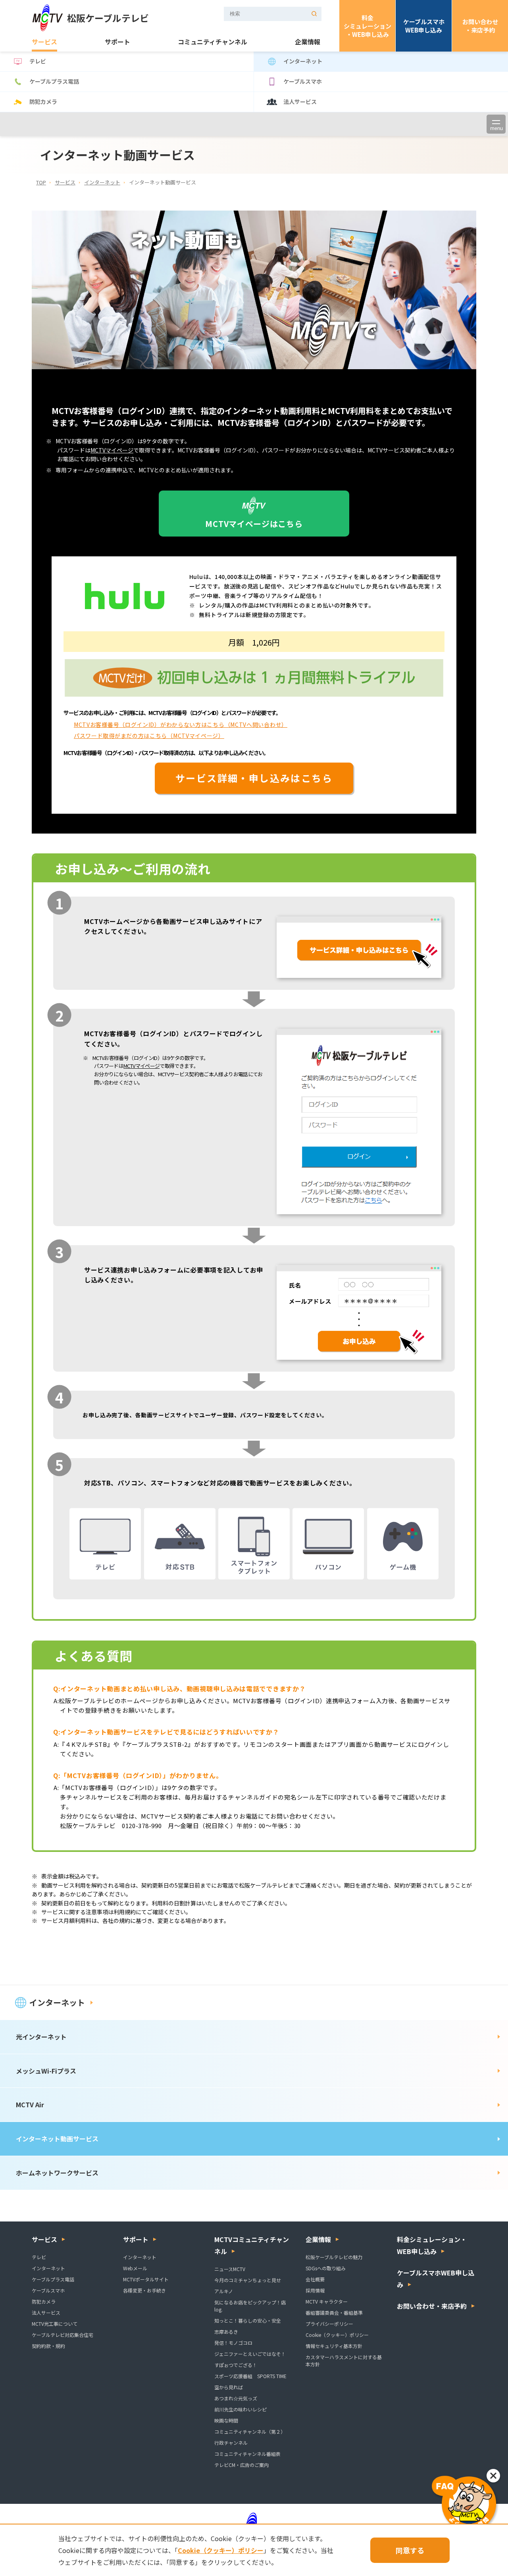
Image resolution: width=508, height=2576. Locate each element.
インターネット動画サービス (57, 2139)
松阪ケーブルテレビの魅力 (334, 2257)
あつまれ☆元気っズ (236, 2398)
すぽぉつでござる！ (236, 2365)
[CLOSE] (493, 2476)
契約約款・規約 (48, 2346)
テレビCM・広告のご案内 (241, 2465)
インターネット (303, 61)
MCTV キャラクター (327, 2301)
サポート (117, 42)
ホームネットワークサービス (57, 2173)
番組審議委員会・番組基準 (334, 2312)
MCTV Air (30, 2104)
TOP (41, 182)
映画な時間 (226, 2420)
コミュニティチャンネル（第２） (250, 2431)
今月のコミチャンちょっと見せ (248, 2280)
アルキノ (224, 2291)
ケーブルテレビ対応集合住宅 (63, 2335)
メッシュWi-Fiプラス (46, 2071)
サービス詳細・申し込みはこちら (254, 778)
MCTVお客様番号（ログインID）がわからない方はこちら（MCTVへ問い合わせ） (181, 724)
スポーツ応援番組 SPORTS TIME (250, 2376)
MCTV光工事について (55, 2324)
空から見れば (229, 2387)
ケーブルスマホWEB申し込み (424, 26)
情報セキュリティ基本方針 (334, 2346)
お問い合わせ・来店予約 (480, 26)
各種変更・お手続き (144, 2290)
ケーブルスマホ (303, 81)
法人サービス (300, 102)
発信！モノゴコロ (233, 2343)
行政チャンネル (231, 2443)
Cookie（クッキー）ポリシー (337, 2335)
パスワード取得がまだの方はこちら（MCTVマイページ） (149, 736)
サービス (44, 42)
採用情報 (315, 2290)
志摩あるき (226, 2332)
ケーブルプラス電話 (54, 81)
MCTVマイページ (112, 450)
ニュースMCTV (230, 2269)
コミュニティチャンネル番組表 (247, 2454)
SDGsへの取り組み (326, 2268)
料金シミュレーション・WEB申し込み (368, 26)
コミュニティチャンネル (213, 42)
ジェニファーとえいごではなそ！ (250, 2354)
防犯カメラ (43, 102)
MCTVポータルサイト (146, 2279)
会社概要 (315, 2279)
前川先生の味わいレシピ (241, 2409)
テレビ (38, 61)
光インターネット (41, 2037)
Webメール (135, 2268)
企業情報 (308, 42)
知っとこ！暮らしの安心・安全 (248, 2320)
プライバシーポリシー (329, 2324)
